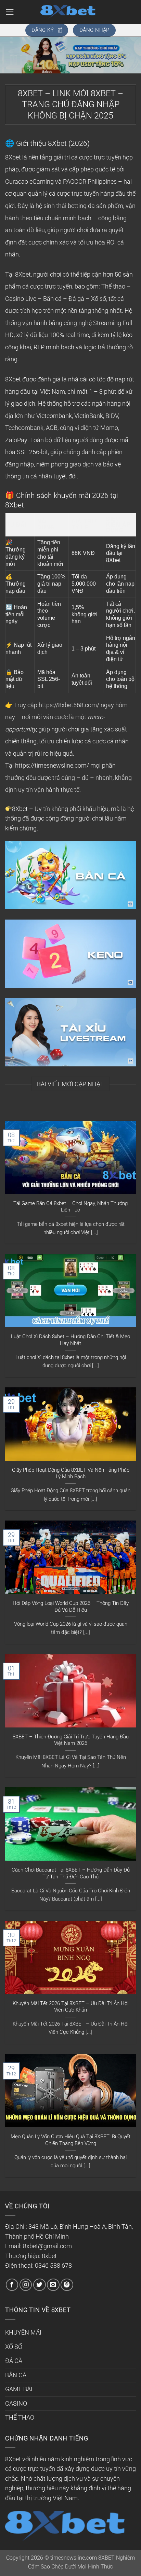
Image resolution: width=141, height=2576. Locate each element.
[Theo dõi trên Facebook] (12, 2285)
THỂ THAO (20, 2418)
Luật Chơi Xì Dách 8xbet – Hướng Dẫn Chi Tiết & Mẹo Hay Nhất (70, 1340)
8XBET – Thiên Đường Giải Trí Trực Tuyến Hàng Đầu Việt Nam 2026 (71, 1740)
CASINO (16, 2404)
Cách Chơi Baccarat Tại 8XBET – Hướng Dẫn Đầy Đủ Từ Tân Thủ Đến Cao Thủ (71, 1873)
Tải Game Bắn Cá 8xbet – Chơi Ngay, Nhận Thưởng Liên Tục (70, 1207)
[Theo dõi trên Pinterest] (67, 2285)
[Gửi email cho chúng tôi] (53, 2285)
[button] (10, 12)
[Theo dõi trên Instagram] (26, 2285)
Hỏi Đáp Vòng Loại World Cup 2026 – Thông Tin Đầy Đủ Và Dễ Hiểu (71, 1607)
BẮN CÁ (16, 2375)
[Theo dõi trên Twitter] (40, 2285)
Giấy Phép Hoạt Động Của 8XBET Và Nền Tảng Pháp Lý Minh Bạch (71, 1473)
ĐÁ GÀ (14, 2361)
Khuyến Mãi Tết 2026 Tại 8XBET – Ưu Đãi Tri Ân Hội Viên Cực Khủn (70, 2007)
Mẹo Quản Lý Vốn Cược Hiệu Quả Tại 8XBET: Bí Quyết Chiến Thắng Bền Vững (70, 2140)
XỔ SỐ (14, 2347)
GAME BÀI (19, 2389)
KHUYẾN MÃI (23, 2333)
